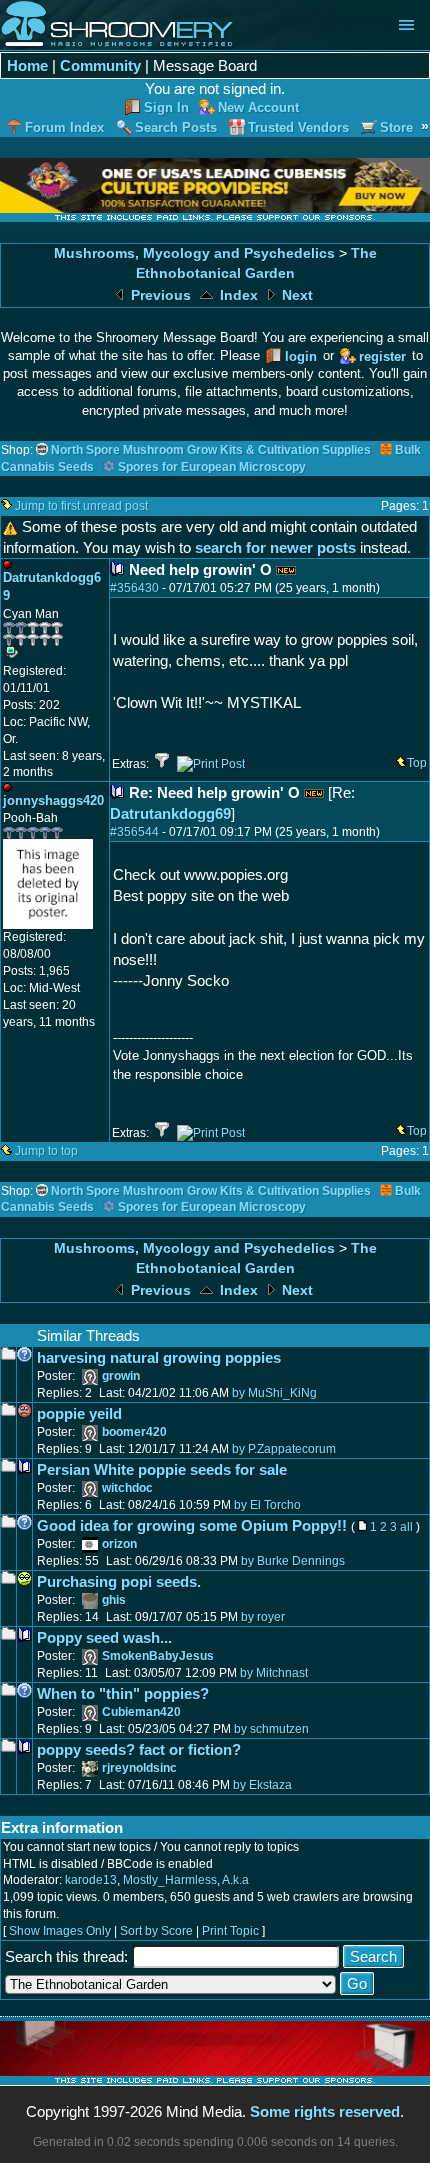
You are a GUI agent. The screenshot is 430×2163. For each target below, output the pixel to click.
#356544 (134, 832)
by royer (263, 1617)
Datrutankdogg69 (170, 813)
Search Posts (176, 127)
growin (121, 1376)
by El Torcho (267, 1505)
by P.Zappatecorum (284, 1449)
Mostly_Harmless (170, 1880)
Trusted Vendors (298, 127)
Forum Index (64, 127)
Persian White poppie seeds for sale (162, 1469)
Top (417, 763)
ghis (114, 1600)
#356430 (134, 588)
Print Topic (230, 1931)
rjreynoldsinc (139, 1768)
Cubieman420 (141, 1712)
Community (100, 65)
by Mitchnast (274, 1673)
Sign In (166, 107)
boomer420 (134, 1432)
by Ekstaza (262, 1785)
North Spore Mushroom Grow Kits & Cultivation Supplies (211, 450)
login (301, 356)
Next (295, 295)
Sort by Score (156, 1931)
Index (237, 295)
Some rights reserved (325, 2111)
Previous (159, 295)
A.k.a (235, 1880)
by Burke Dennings (293, 1561)
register (382, 356)
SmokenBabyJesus (158, 1656)
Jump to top (46, 1151)
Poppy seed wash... (104, 1637)
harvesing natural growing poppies (159, 1357)
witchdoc (127, 1488)
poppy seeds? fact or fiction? (139, 1749)
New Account (258, 107)
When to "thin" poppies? (123, 1693)
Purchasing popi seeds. (119, 1581)
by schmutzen (271, 1729)
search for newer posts (275, 547)
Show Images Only (60, 1931)
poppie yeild (79, 1413)
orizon (119, 1544)
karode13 (91, 1880)
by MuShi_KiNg (274, 1393)
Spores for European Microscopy (212, 467)
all (406, 1527)
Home (27, 65)
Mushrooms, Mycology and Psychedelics (194, 253)
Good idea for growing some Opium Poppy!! (192, 1525)
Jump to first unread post (81, 506)
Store (396, 127)
